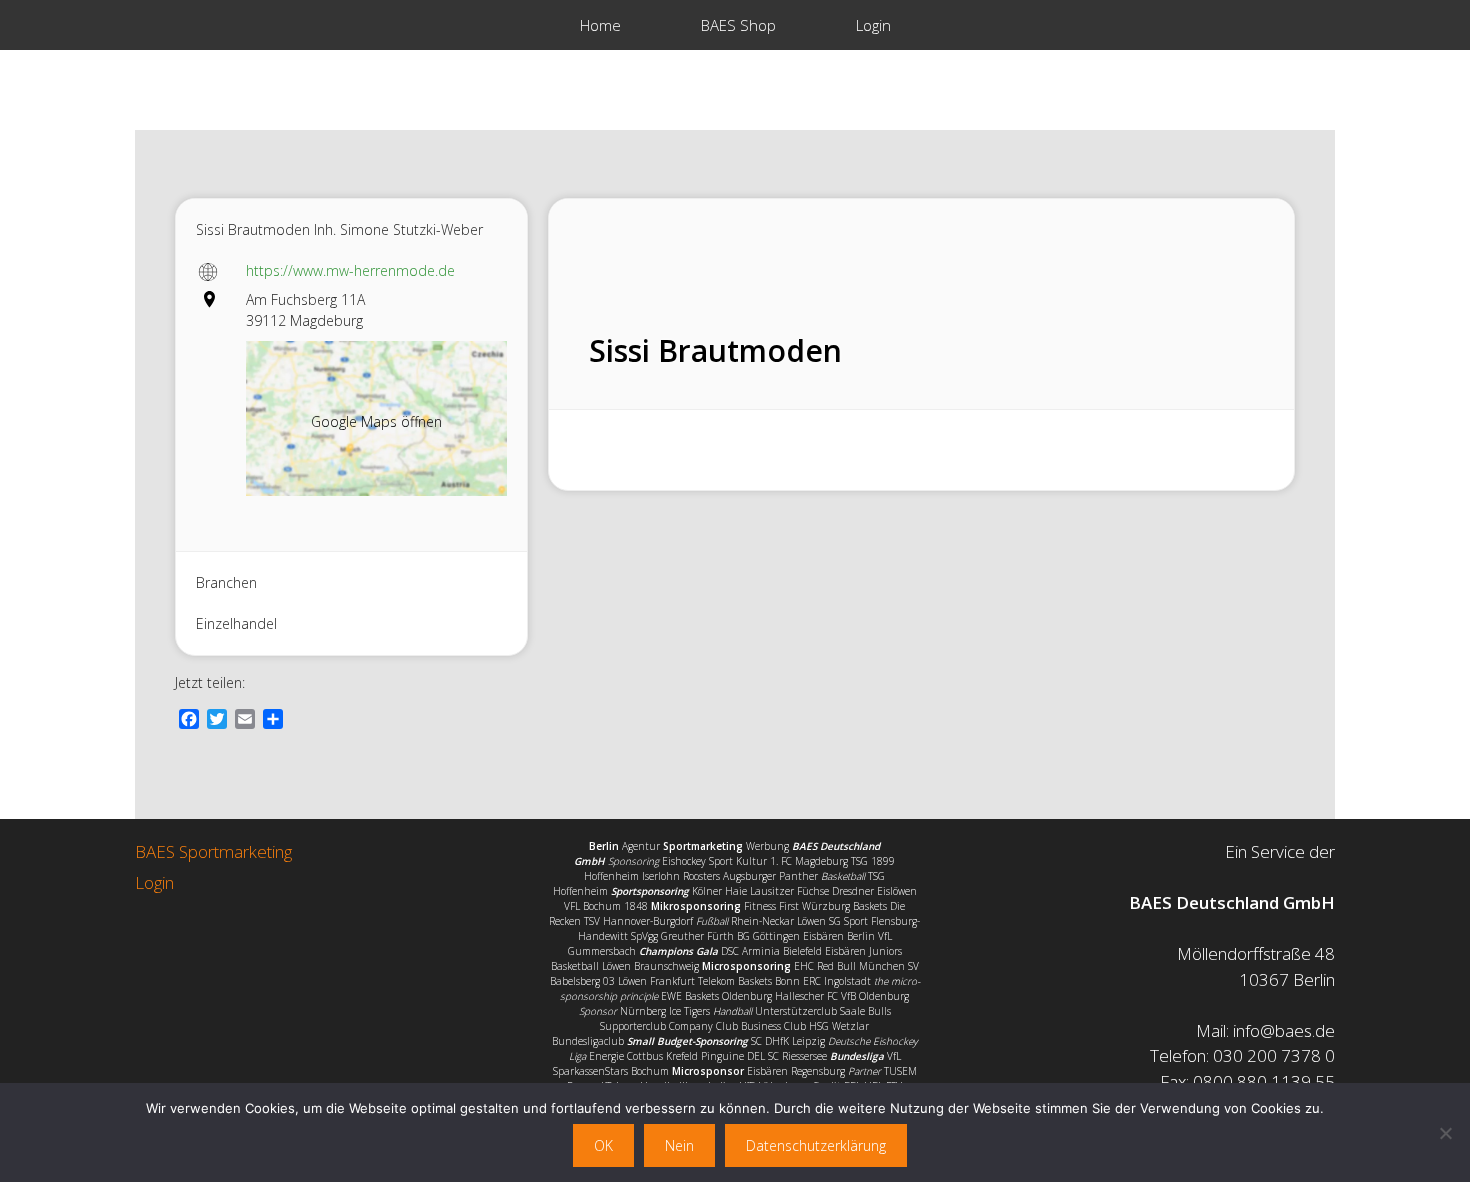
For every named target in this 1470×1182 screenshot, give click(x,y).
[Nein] (1445, 1133)
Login (873, 25)
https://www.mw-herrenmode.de (350, 270)
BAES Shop (738, 25)
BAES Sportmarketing (213, 851)
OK (603, 1145)
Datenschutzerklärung (816, 1145)
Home (600, 25)
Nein (679, 1145)
